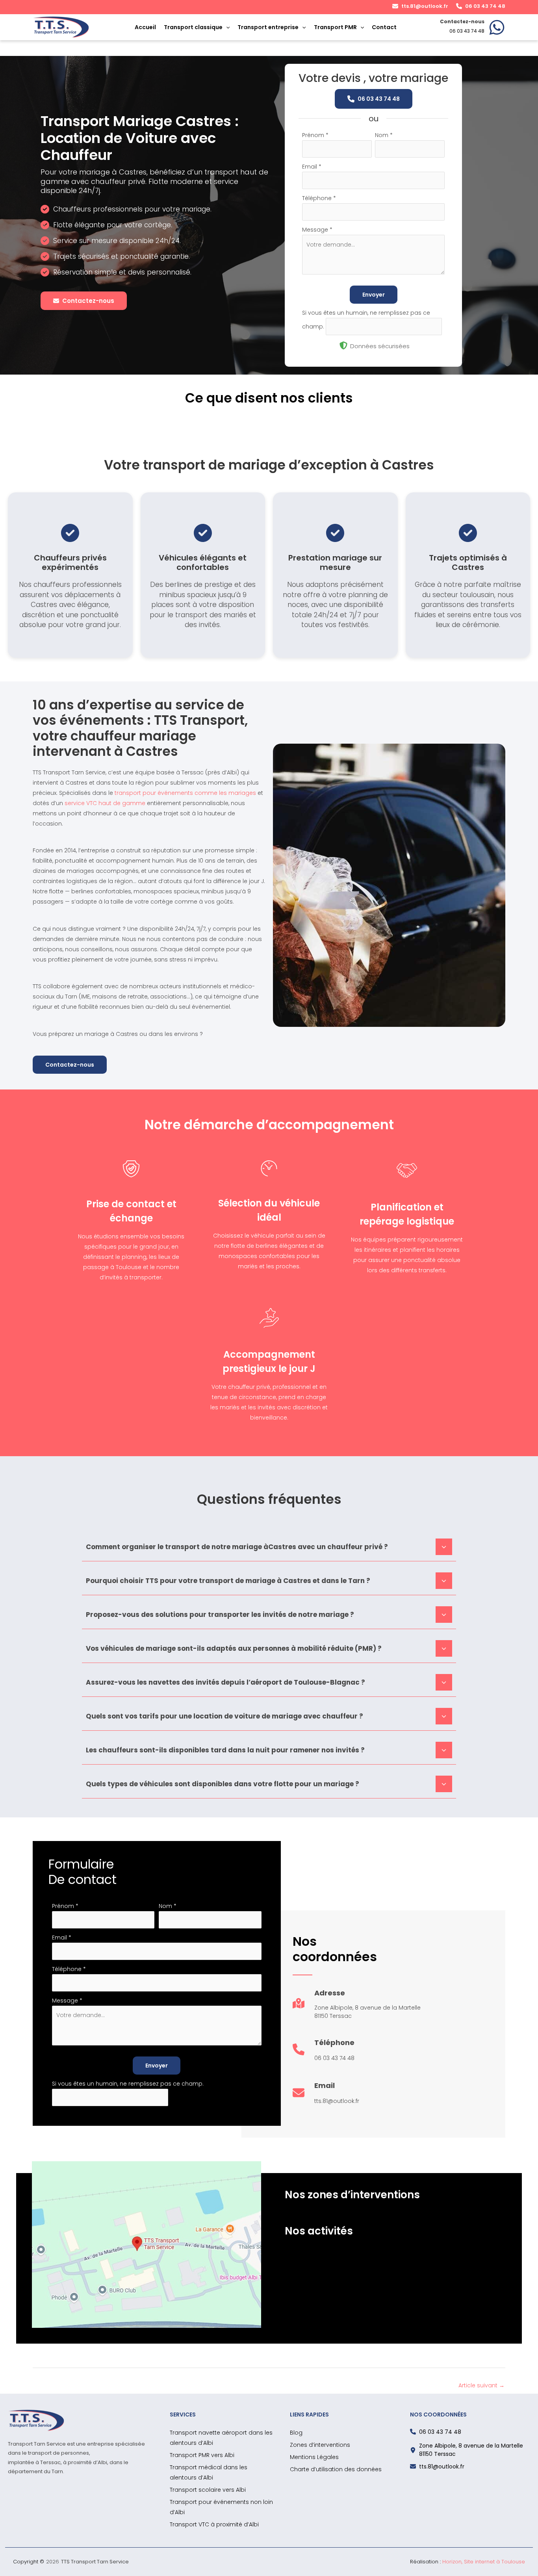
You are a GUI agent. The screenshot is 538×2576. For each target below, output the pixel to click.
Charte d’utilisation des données (336, 2469)
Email (312, 167)
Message (317, 230)
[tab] (269, 1546)
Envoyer (374, 295)
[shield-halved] (343, 345)
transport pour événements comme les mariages (185, 793)
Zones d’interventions (320, 2445)
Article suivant (481, 2385)
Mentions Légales (314, 2457)
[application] (226, 27)
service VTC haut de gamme (105, 803)
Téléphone (319, 198)
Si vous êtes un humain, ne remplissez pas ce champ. (128, 2084)
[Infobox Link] (473, 27)
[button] (420, 6)
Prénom (315, 135)
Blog (296, 2433)
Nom (384, 135)
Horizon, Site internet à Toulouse (484, 2562)
